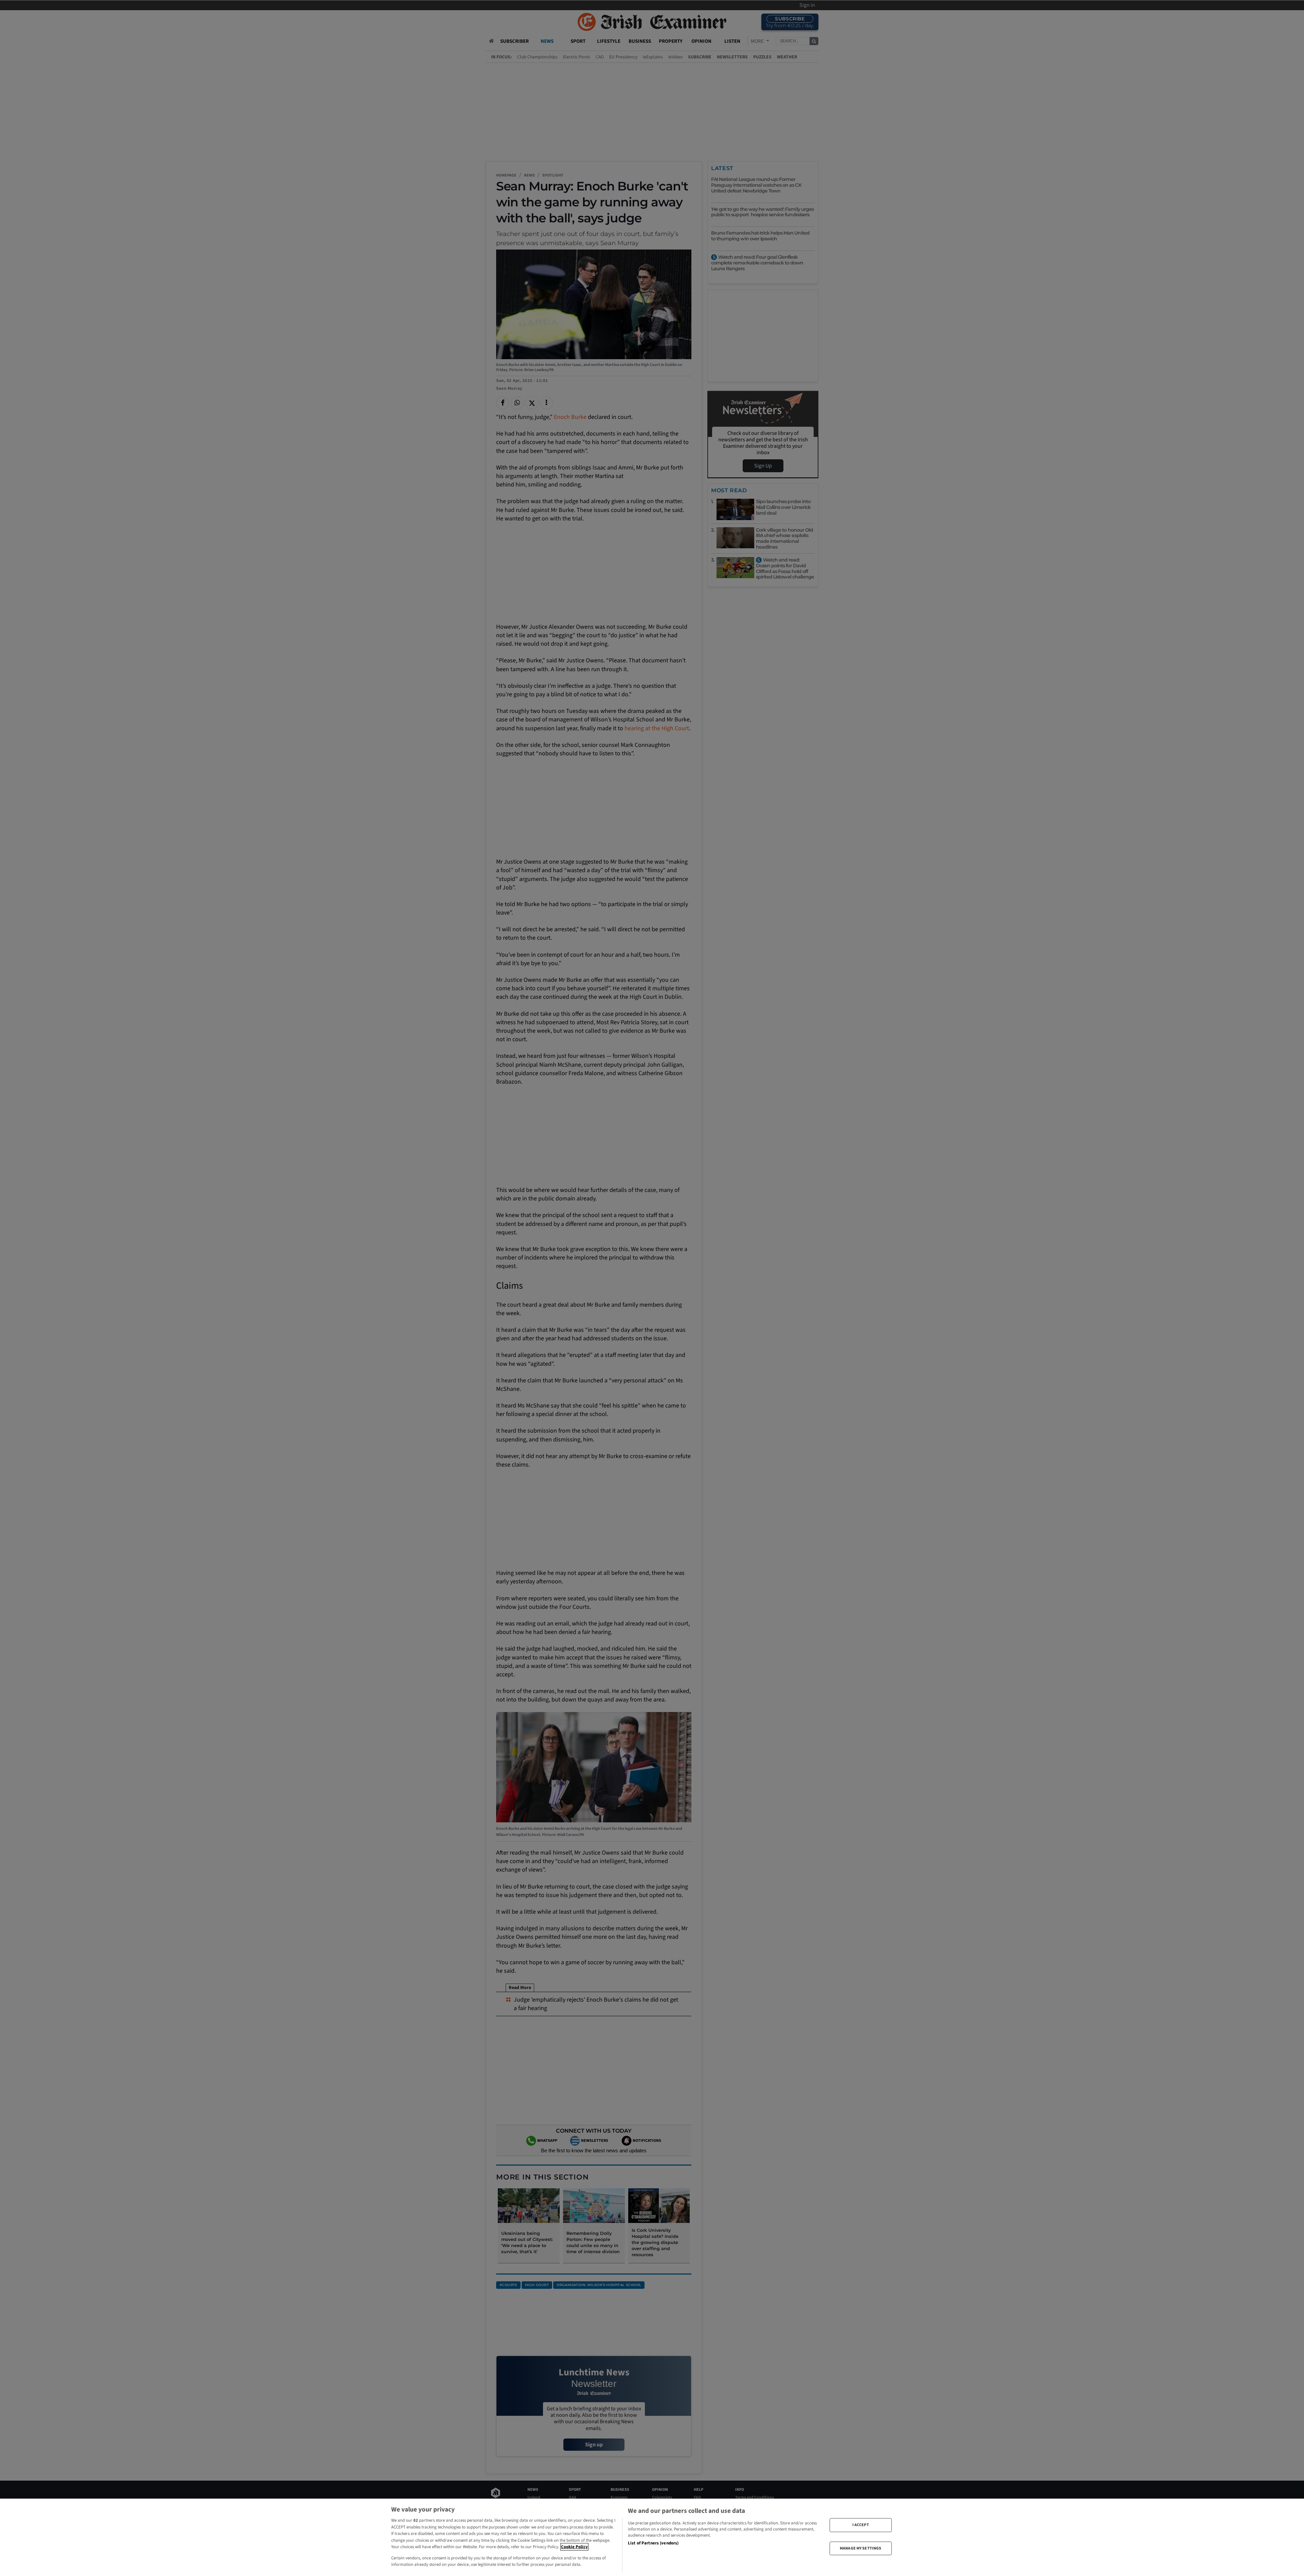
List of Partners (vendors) (653, 2543)
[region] (652, 2537)
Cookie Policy (574, 2547)
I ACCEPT (861, 2525)
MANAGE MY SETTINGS (861, 2548)
